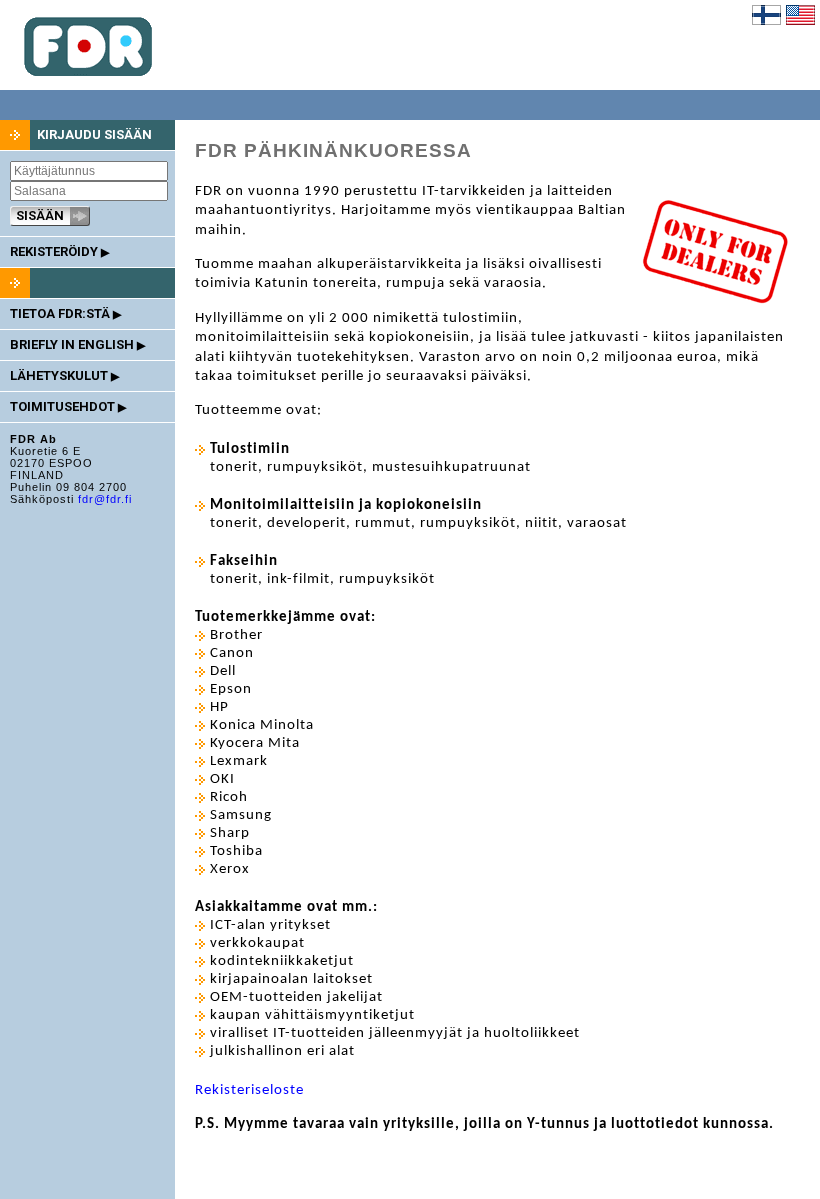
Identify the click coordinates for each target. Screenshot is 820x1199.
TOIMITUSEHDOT (68, 406)
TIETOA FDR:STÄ (65, 313)
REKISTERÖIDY (59, 251)
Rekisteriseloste (249, 1090)
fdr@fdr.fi (105, 499)
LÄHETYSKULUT (64, 375)
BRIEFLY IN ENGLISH (77, 344)
